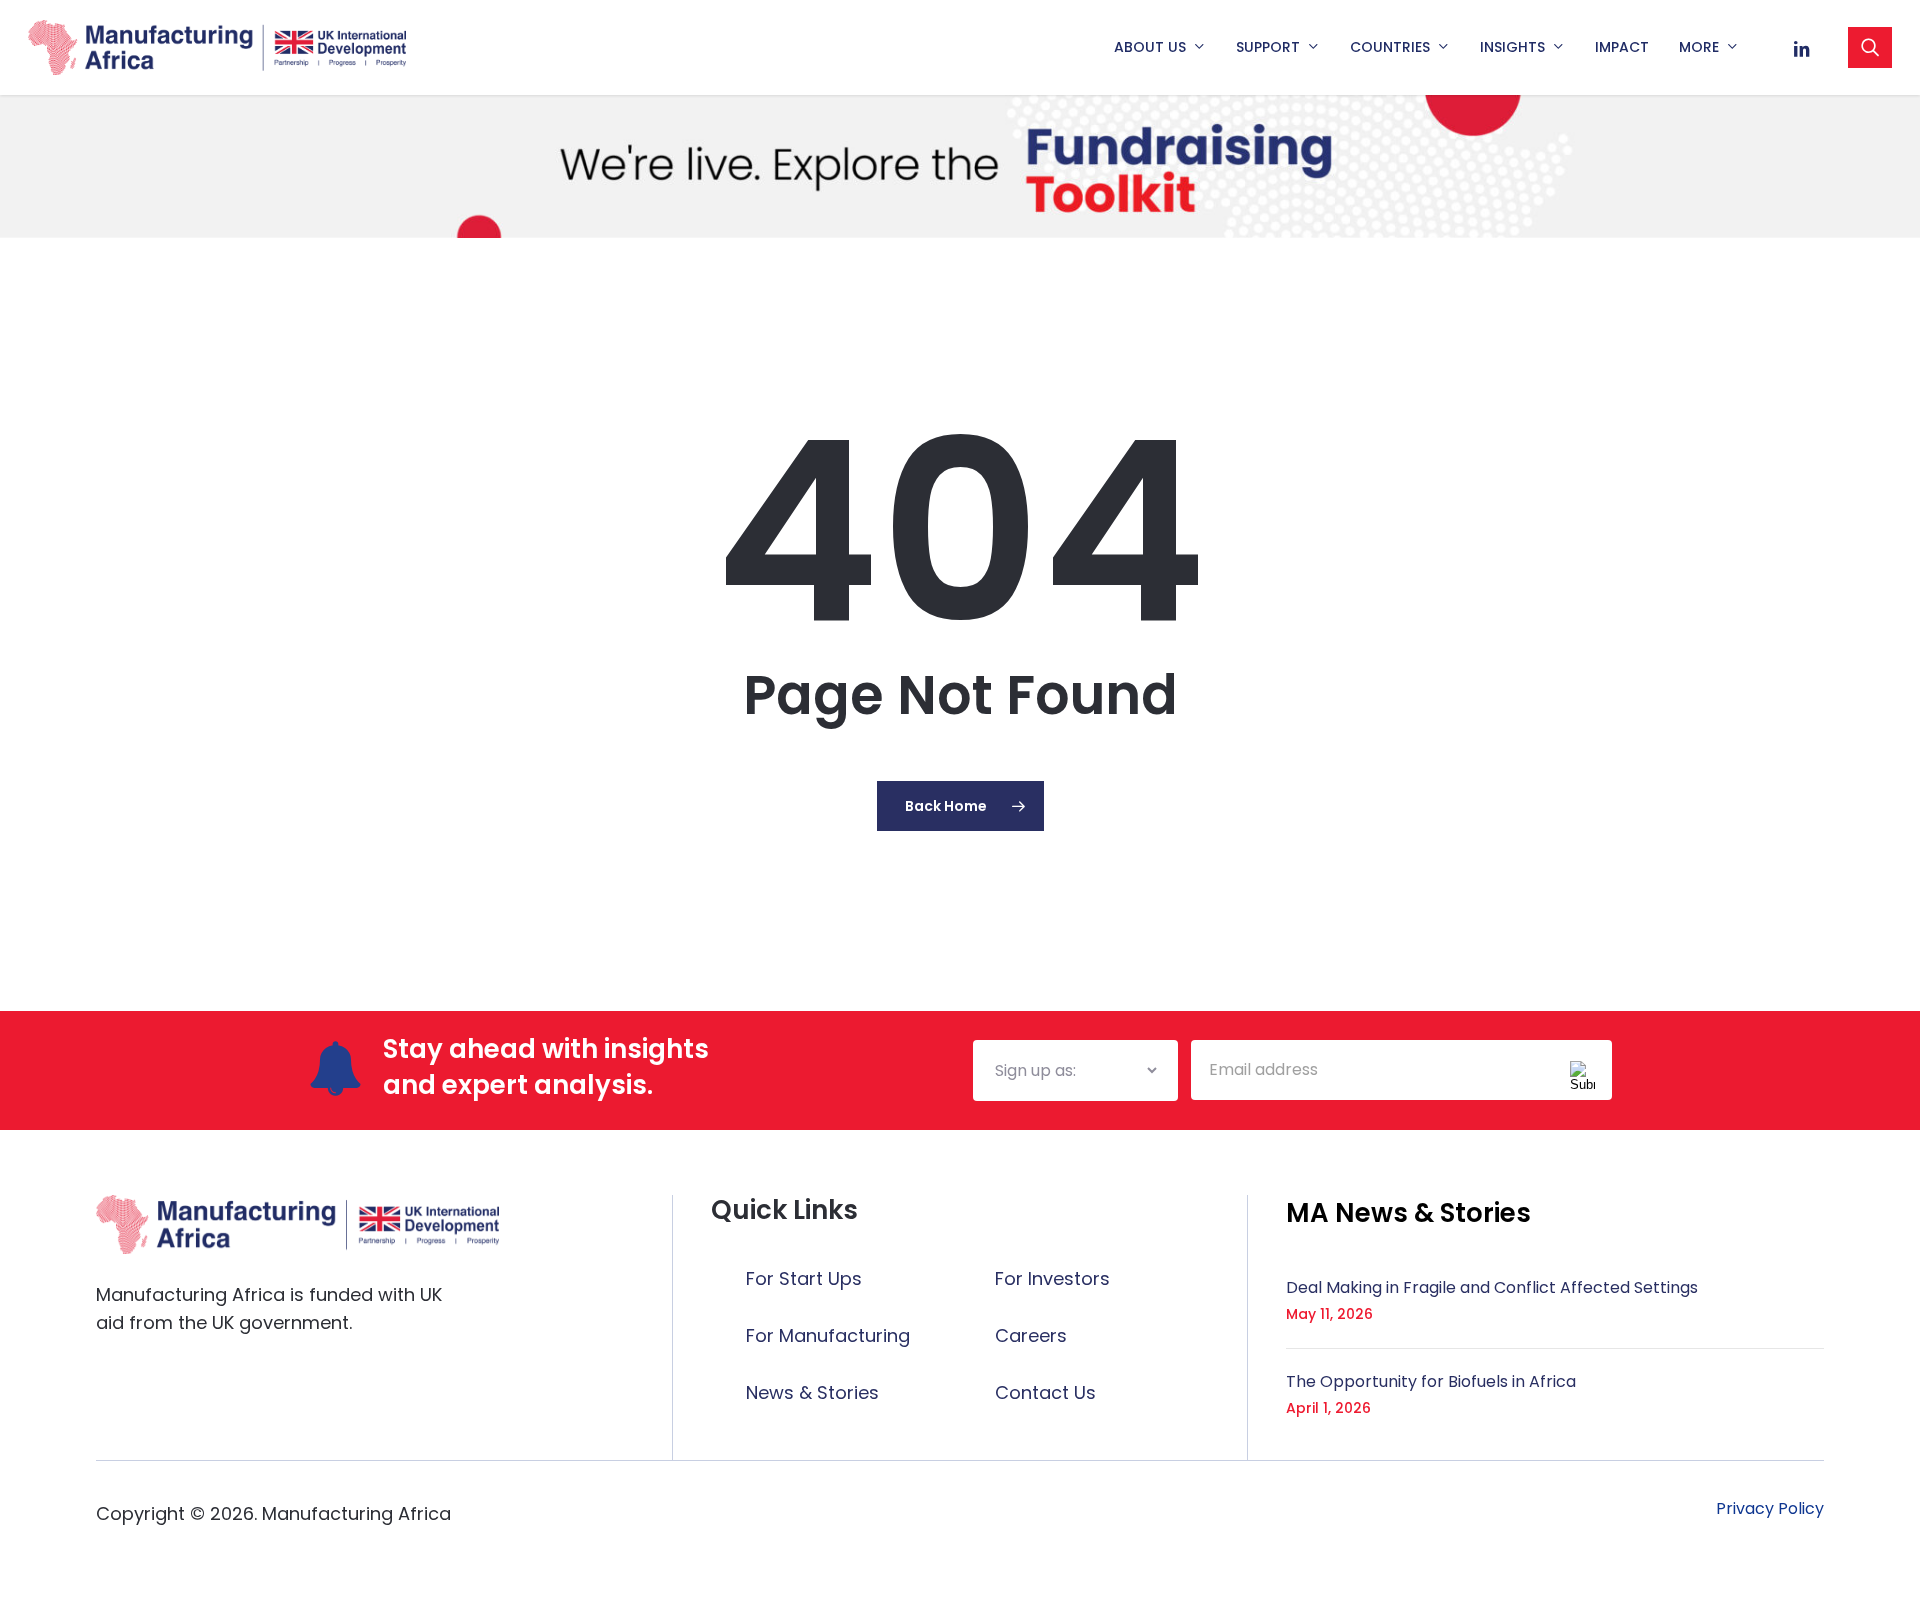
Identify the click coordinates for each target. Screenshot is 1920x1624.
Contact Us (1045, 1392)
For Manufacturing (828, 1335)
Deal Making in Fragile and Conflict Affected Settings (1492, 1287)
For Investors (1052, 1278)
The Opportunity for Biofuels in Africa (1431, 1381)
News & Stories (812, 1392)
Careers (1031, 1335)
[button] (1408, 1213)
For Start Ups (804, 1278)
